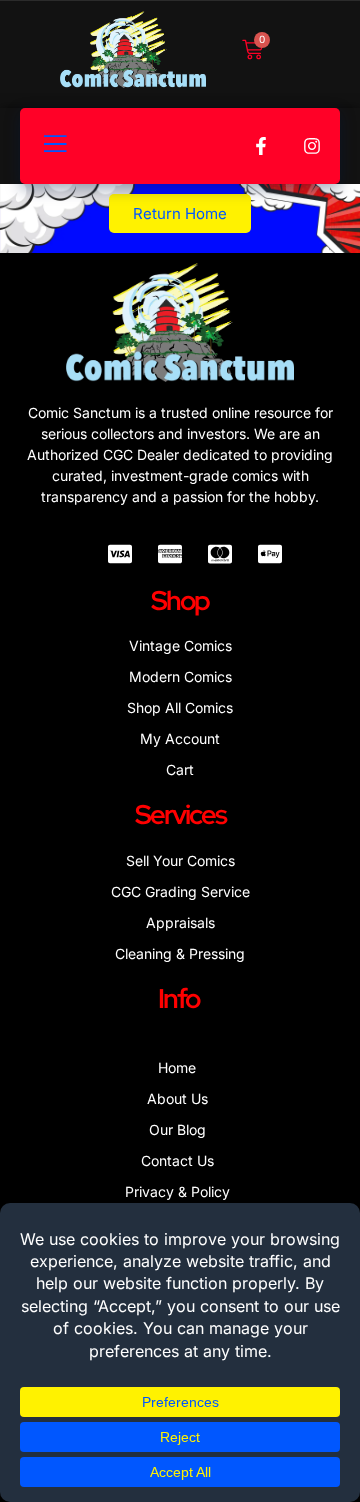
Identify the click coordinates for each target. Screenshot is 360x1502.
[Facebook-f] (261, 146)
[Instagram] (312, 146)
